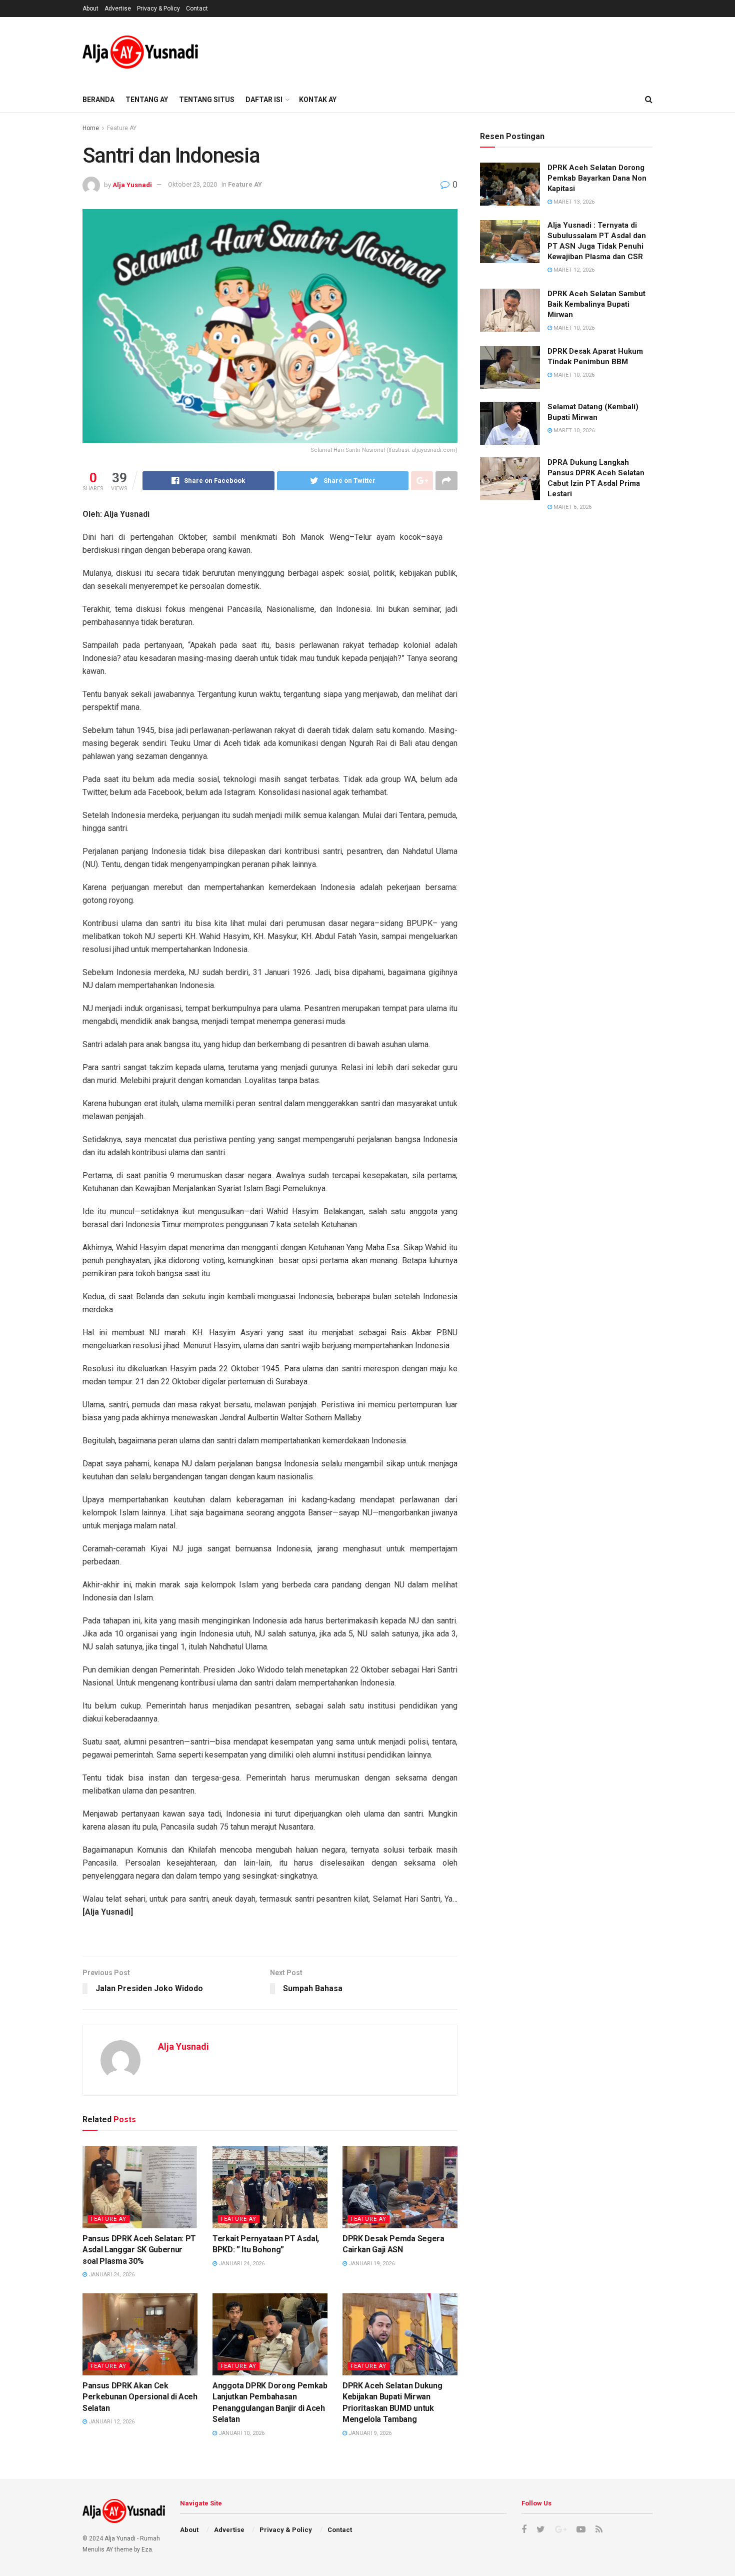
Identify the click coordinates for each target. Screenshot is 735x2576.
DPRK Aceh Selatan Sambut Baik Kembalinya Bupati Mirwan (596, 304)
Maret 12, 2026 (573, 270)
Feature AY (122, 128)
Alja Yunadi (120, 2538)
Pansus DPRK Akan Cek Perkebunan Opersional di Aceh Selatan (140, 2397)
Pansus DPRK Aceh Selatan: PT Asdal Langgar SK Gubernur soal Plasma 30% (139, 2250)
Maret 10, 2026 (573, 328)
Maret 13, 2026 (573, 202)
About (90, 9)
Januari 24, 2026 (111, 2275)
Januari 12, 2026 (111, 2422)
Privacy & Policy (158, 9)
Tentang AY (147, 100)
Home (91, 128)
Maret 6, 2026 (572, 507)
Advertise (118, 9)
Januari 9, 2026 (369, 2433)
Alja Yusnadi (132, 184)
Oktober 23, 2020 (192, 184)
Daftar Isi (264, 100)
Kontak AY (318, 100)
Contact (197, 9)
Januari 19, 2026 (371, 2264)
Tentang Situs (207, 100)
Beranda (98, 100)
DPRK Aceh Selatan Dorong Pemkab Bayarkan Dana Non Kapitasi (597, 178)
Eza (147, 2549)
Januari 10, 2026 (241, 2433)
